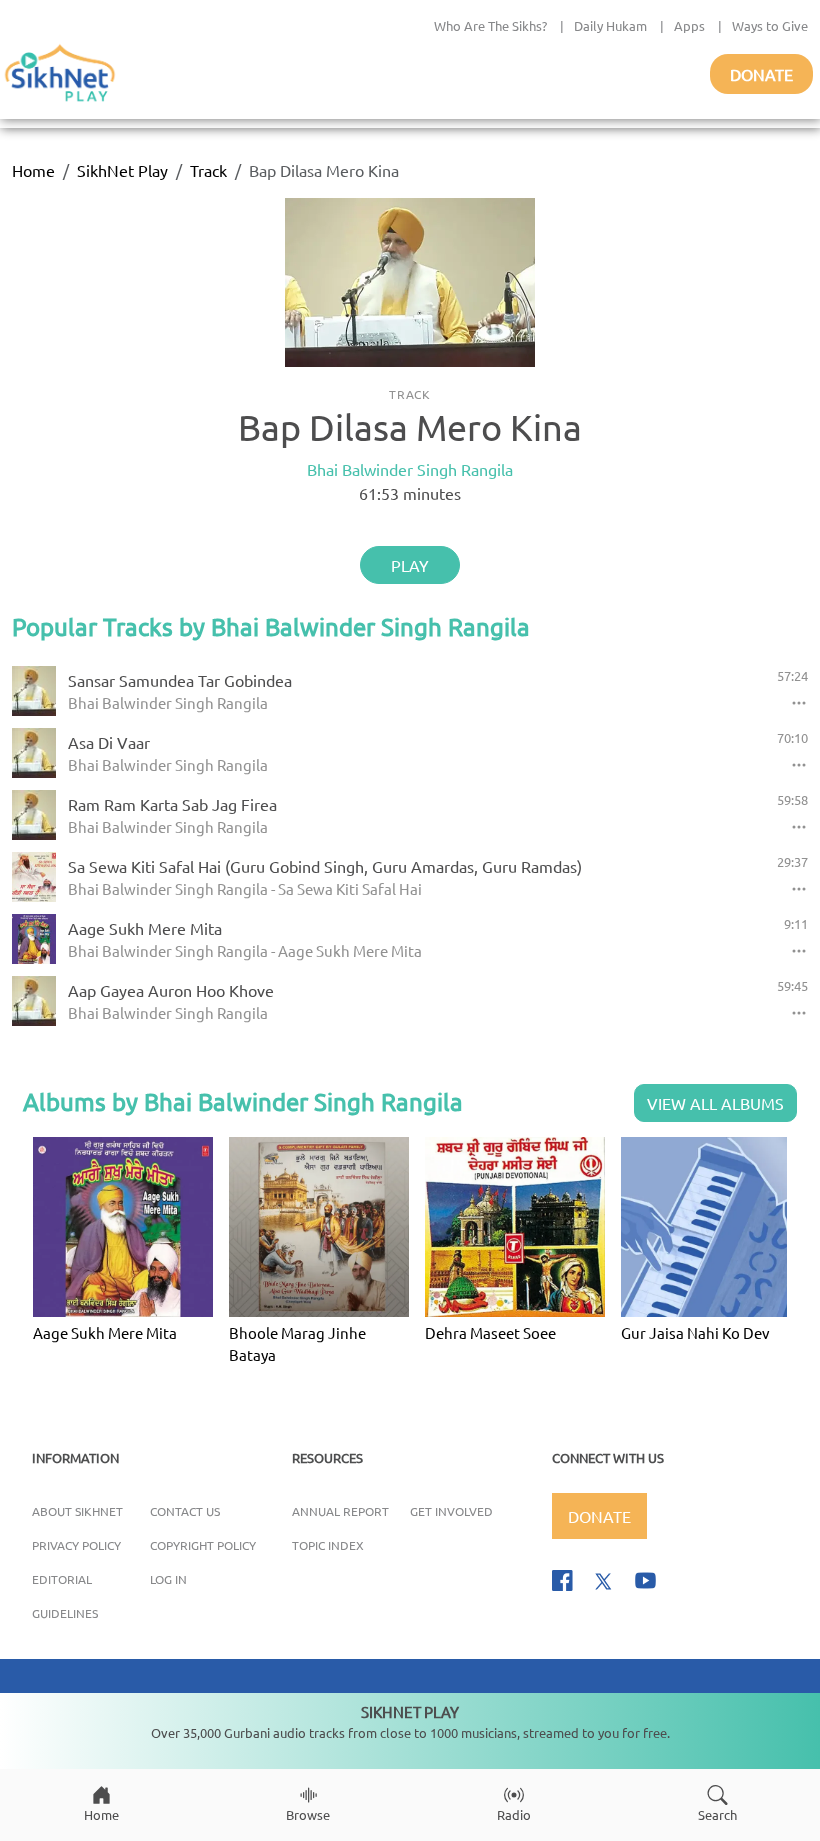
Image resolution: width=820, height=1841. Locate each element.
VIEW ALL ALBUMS (715, 1103)
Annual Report (340, 1511)
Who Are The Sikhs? (490, 25)
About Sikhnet (77, 1511)
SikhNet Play (122, 170)
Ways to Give (770, 25)
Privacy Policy (76, 1545)
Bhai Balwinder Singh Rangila (410, 469)
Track (208, 170)
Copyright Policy (203, 1545)
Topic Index (328, 1545)
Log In (168, 1579)
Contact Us (185, 1511)
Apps (689, 25)
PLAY (410, 565)
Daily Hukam (610, 25)
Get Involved (451, 1511)
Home (33, 170)
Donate (761, 74)
